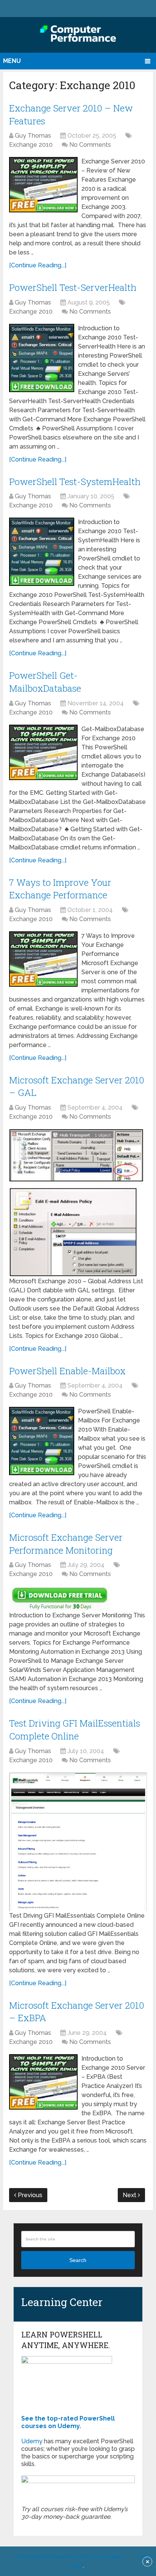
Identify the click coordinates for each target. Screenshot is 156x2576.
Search (78, 2260)
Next (130, 2195)
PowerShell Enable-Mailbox (67, 1371)
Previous (29, 2195)
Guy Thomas (33, 136)
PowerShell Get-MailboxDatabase (45, 682)
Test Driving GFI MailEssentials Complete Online (75, 1730)
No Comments (90, 145)
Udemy (32, 2441)
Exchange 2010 (31, 145)
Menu (12, 61)
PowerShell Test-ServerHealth (73, 287)
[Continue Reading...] (38, 265)
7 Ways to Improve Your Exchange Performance (60, 889)
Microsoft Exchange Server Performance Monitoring (66, 1544)
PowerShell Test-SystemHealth (75, 482)
